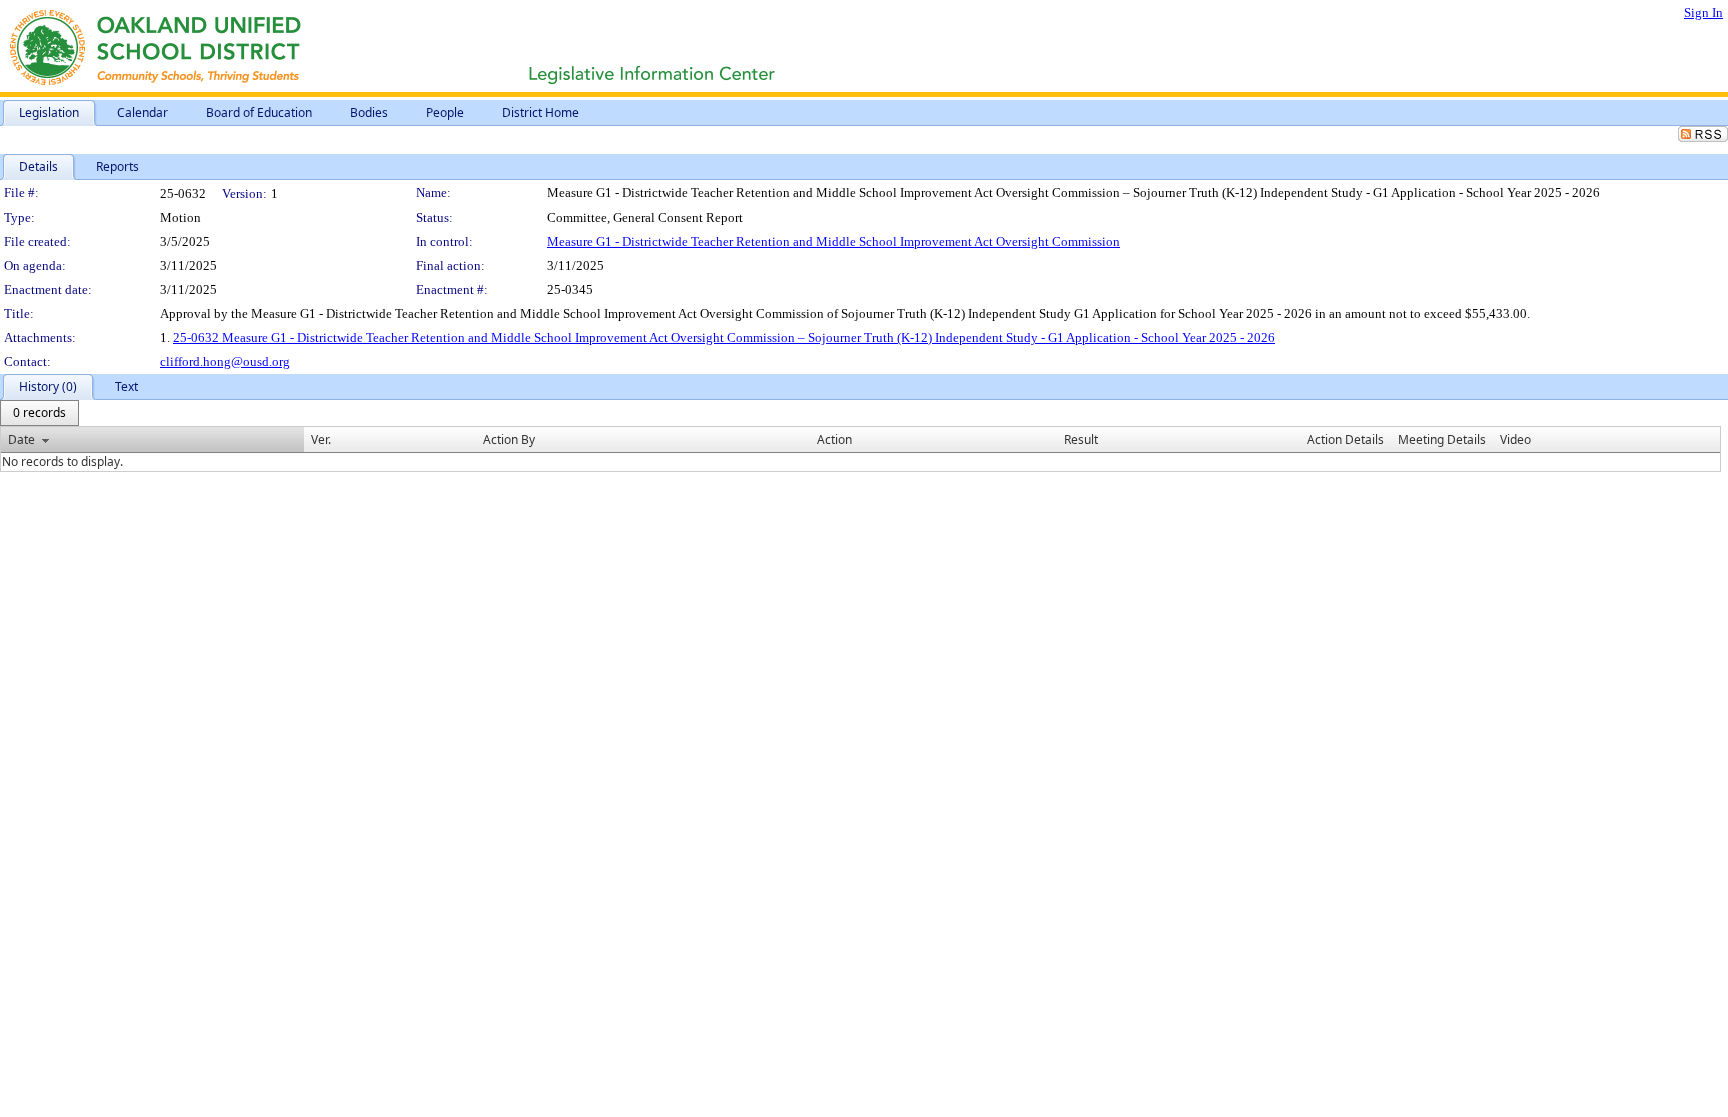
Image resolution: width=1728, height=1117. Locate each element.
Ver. (321, 439)
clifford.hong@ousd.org (225, 361)
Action (834, 439)
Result (1081, 439)
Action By (509, 439)
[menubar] (39, 413)
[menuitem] (39, 413)
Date (21, 439)
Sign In (1703, 12)
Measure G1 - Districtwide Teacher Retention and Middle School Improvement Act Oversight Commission (833, 241)
